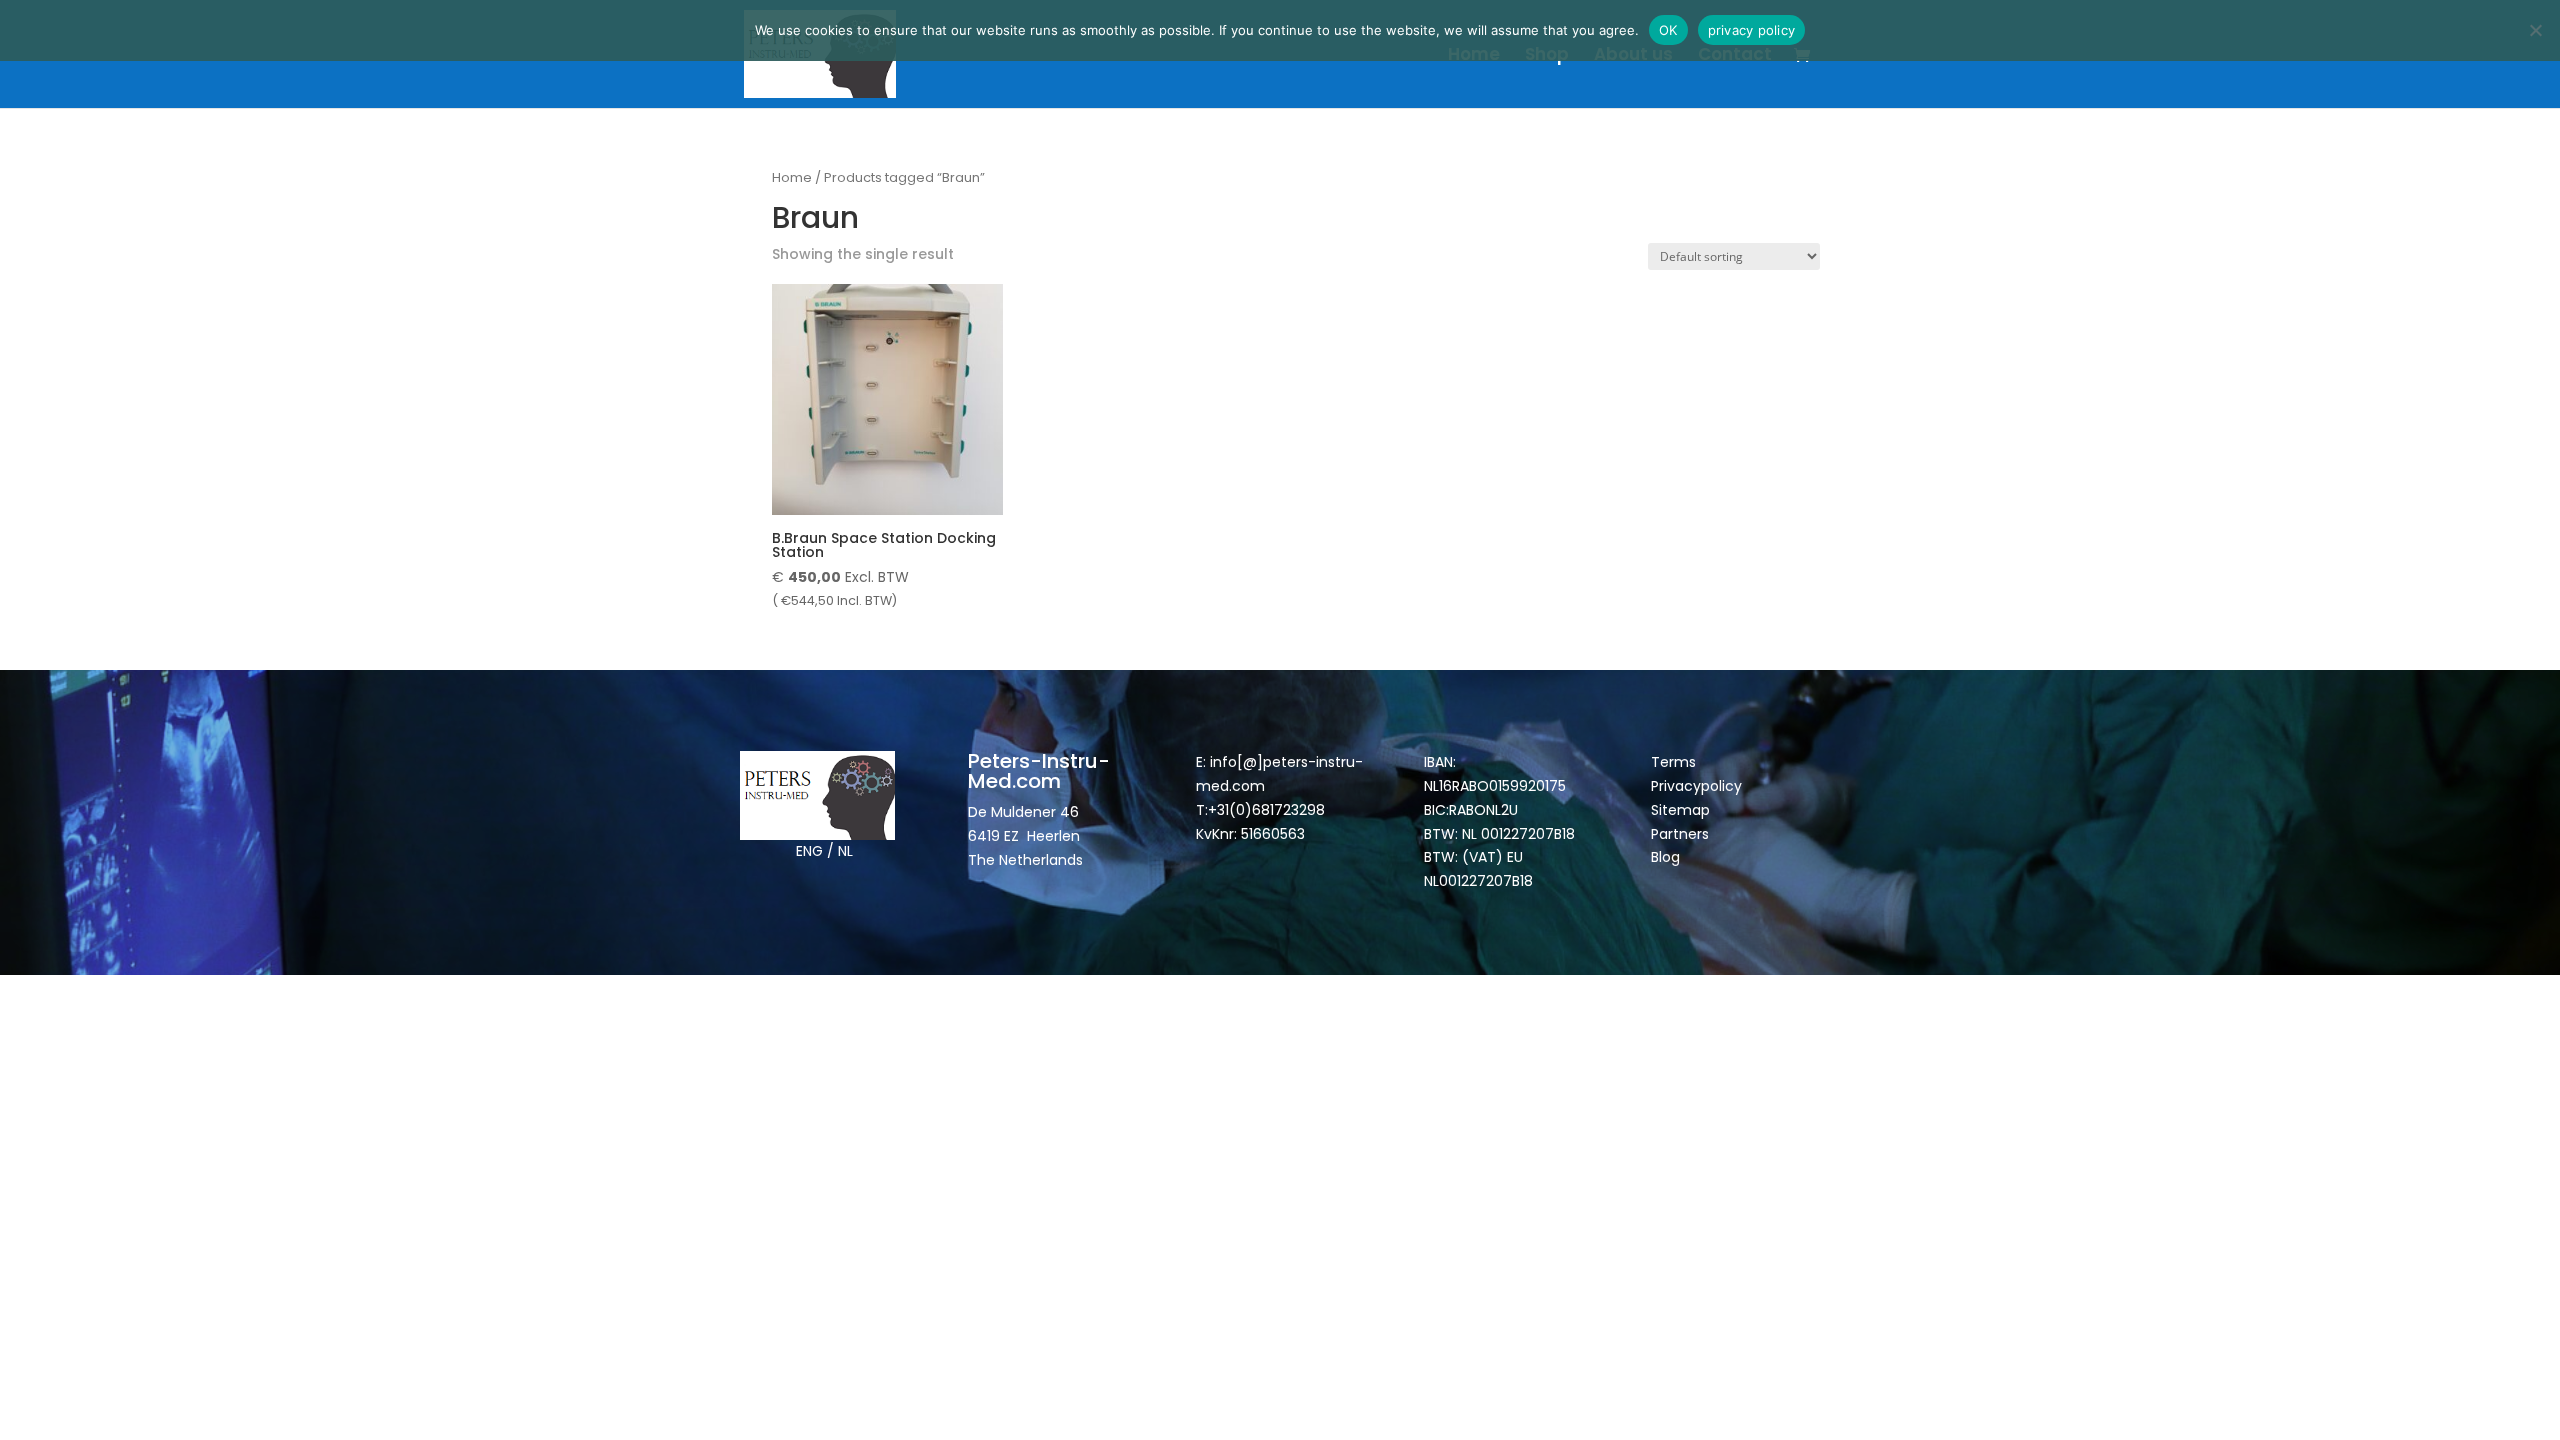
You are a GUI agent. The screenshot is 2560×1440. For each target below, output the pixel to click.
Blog (1665, 857)
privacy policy (1752, 30)
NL (845, 851)
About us (1633, 56)
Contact (1735, 56)
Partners (1680, 834)
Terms (1673, 762)
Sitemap (1682, 810)
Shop (1547, 56)
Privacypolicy (1696, 786)
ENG (809, 851)
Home (1474, 56)
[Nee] (2535, 30)
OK (1668, 30)
